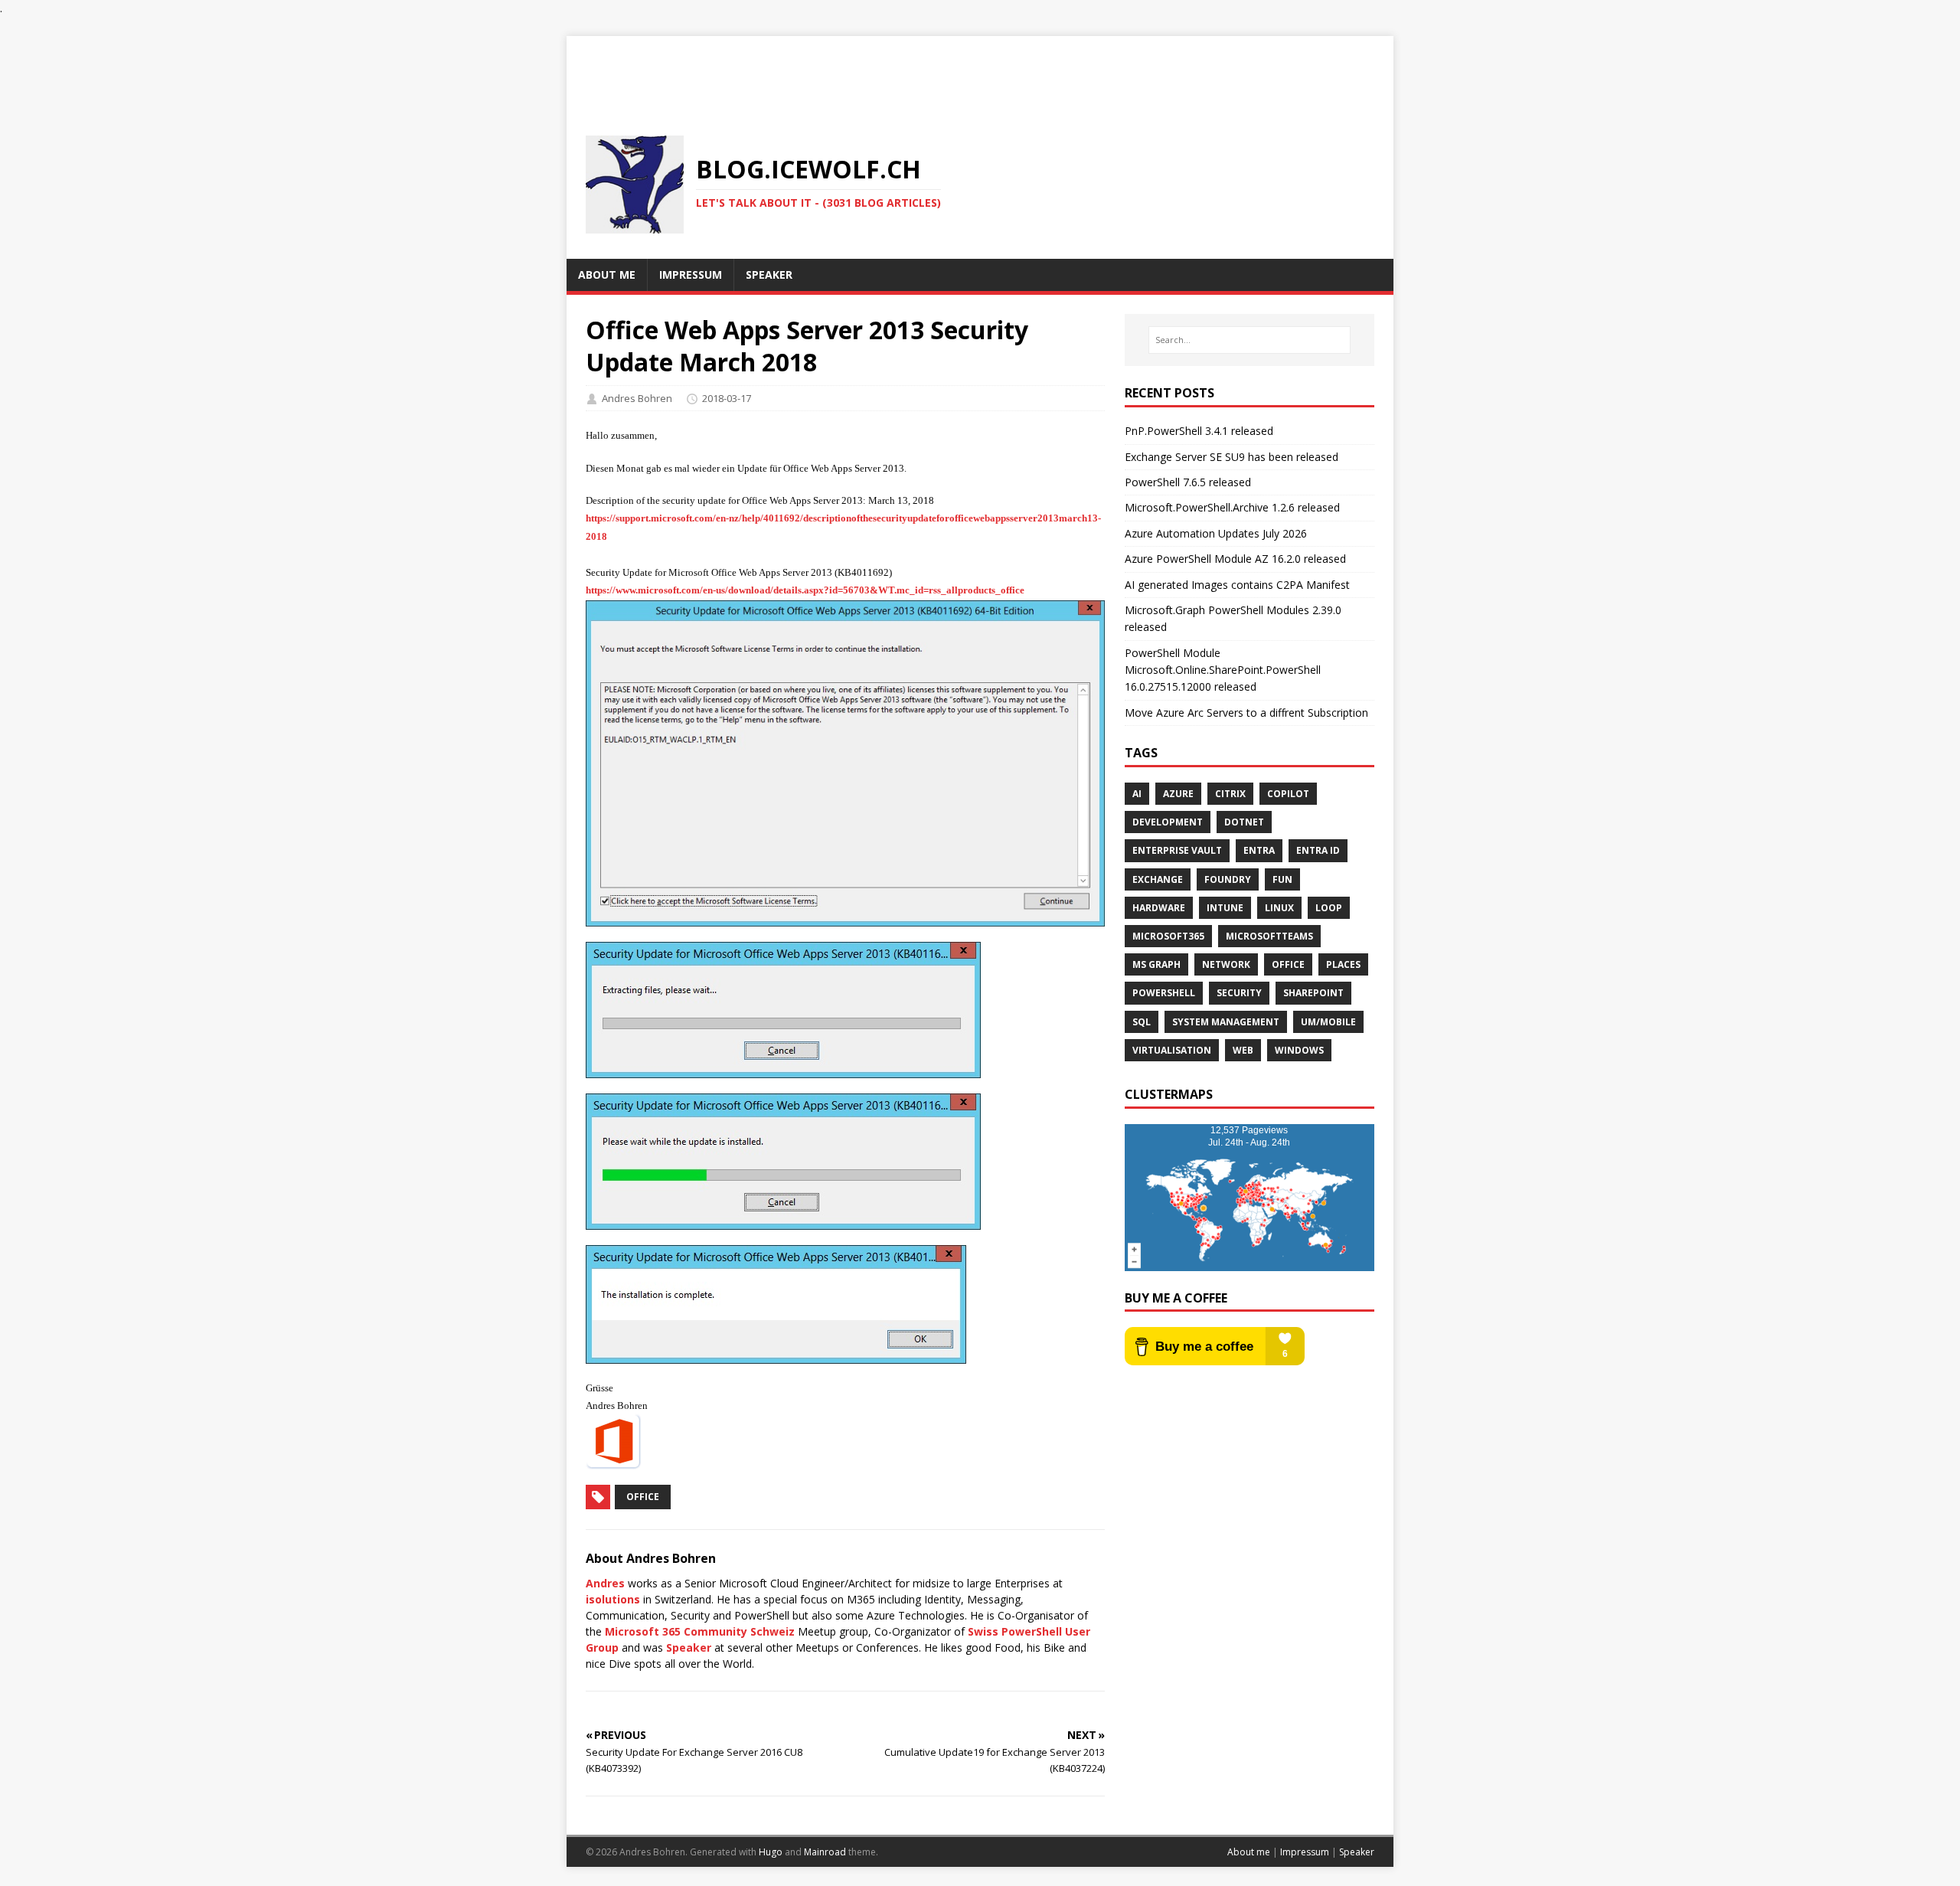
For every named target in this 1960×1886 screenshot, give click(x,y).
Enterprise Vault (1177, 850)
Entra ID (1318, 850)
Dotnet (1244, 822)
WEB (1243, 1050)
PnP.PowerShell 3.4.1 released (1199, 431)
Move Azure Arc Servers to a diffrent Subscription (1246, 713)
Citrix (1230, 794)
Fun (1282, 879)
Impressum (1305, 1852)
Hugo (771, 1852)
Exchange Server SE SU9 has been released (1232, 457)
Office (643, 1497)
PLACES (1343, 964)
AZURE (1178, 794)
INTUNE (1225, 908)
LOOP (1329, 908)
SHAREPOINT (1313, 993)
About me (1249, 1852)
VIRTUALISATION (1172, 1050)
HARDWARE (1159, 908)
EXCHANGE (1158, 879)
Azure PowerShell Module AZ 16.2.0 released (1235, 559)
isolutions (613, 1599)
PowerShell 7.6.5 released (1188, 482)
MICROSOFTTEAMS (1269, 936)
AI (1137, 794)
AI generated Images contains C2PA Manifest (1237, 585)
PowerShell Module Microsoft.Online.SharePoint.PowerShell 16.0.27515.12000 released (1223, 670)
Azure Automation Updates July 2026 (1216, 533)
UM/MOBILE (1328, 1022)
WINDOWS (1299, 1050)
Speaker (689, 1647)
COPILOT (1288, 794)
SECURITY (1239, 993)
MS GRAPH (1156, 964)
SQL (1142, 1022)
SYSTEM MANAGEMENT (1226, 1022)
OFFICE (1288, 964)
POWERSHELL (1164, 993)
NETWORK (1226, 964)
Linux (1279, 908)
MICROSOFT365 (1168, 936)
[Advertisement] (980, 70)
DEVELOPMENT (1168, 822)
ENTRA (1259, 850)
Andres (605, 1583)
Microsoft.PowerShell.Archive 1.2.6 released (1232, 507)
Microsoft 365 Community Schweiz (700, 1631)
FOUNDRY (1228, 879)
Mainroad (825, 1852)
